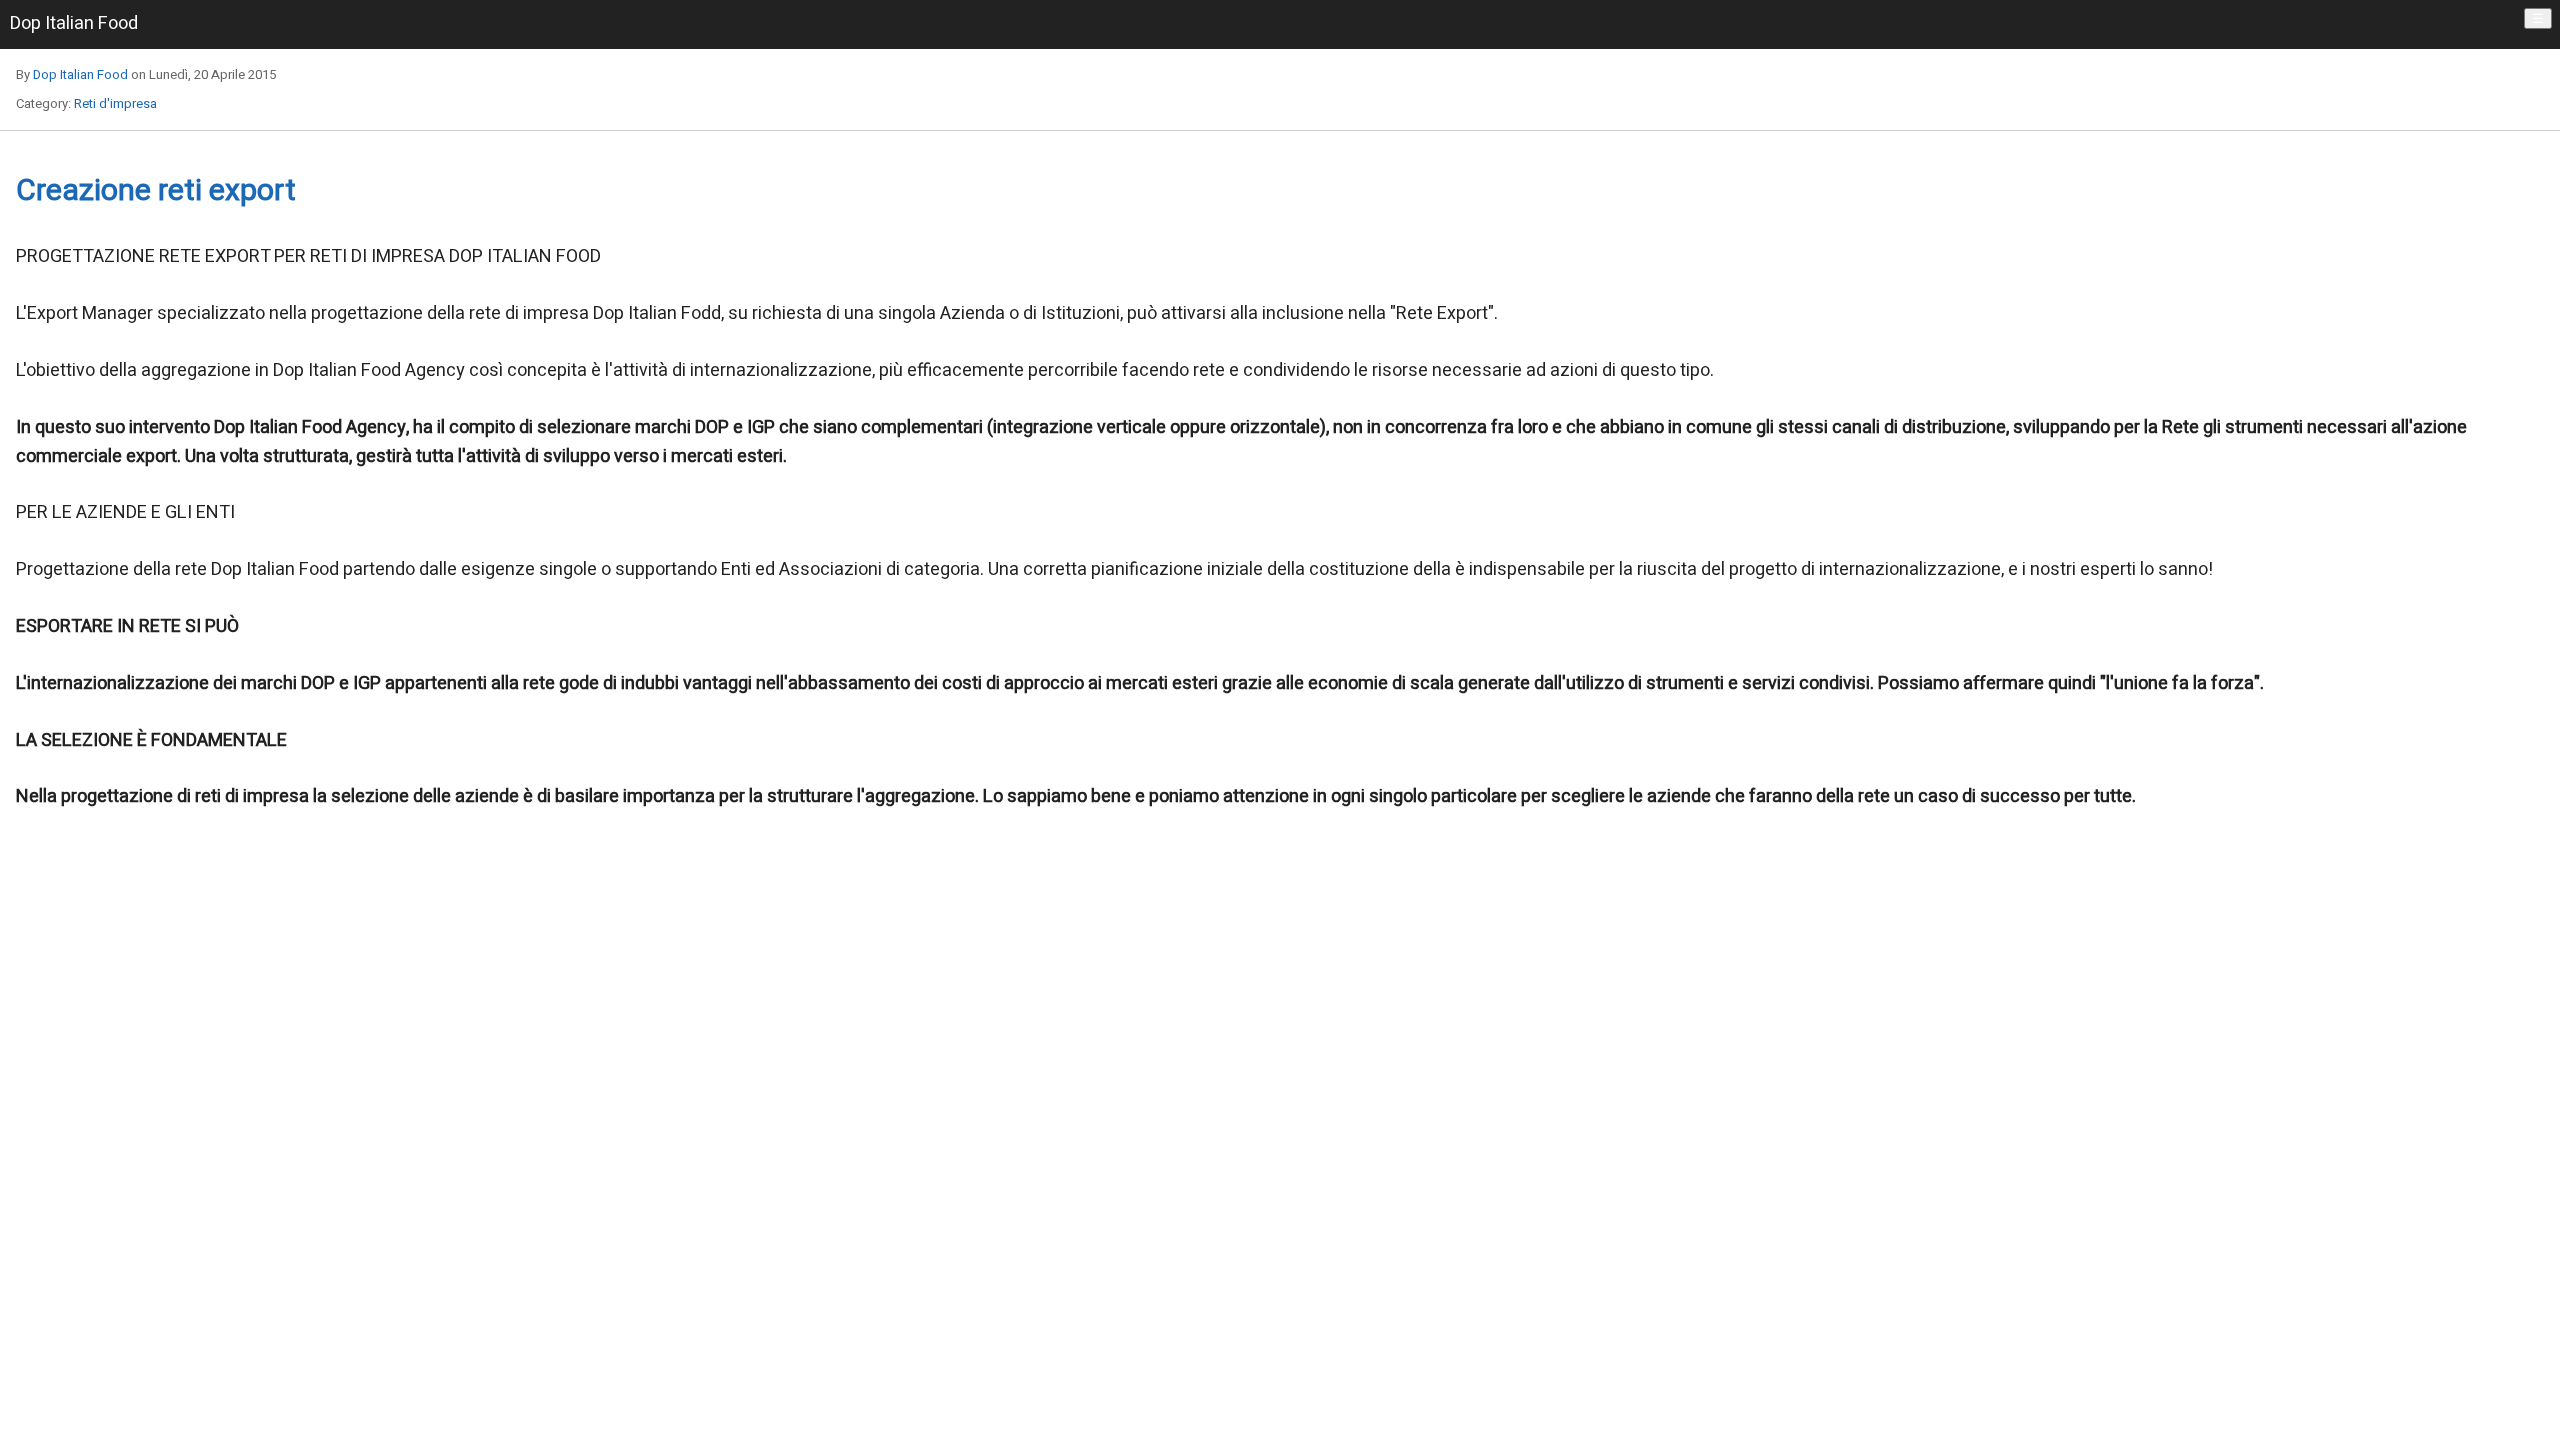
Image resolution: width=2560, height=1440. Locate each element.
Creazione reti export (156, 191)
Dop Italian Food (80, 74)
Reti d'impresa (115, 103)
